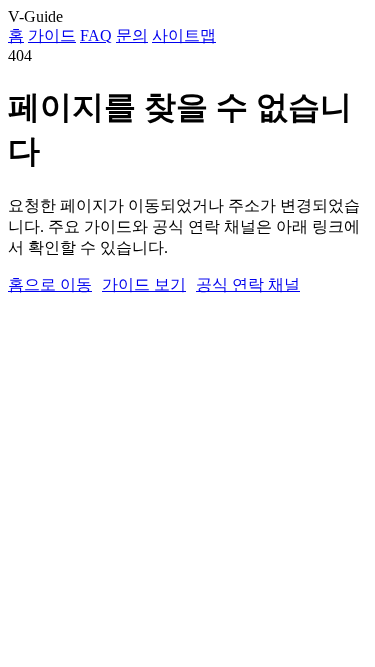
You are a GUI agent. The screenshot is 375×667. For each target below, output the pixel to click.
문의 (132, 35)
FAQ (96, 35)
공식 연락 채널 (248, 284)
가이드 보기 (144, 284)
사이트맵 (184, 35)
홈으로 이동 (50, 284)
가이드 (52, 35)
